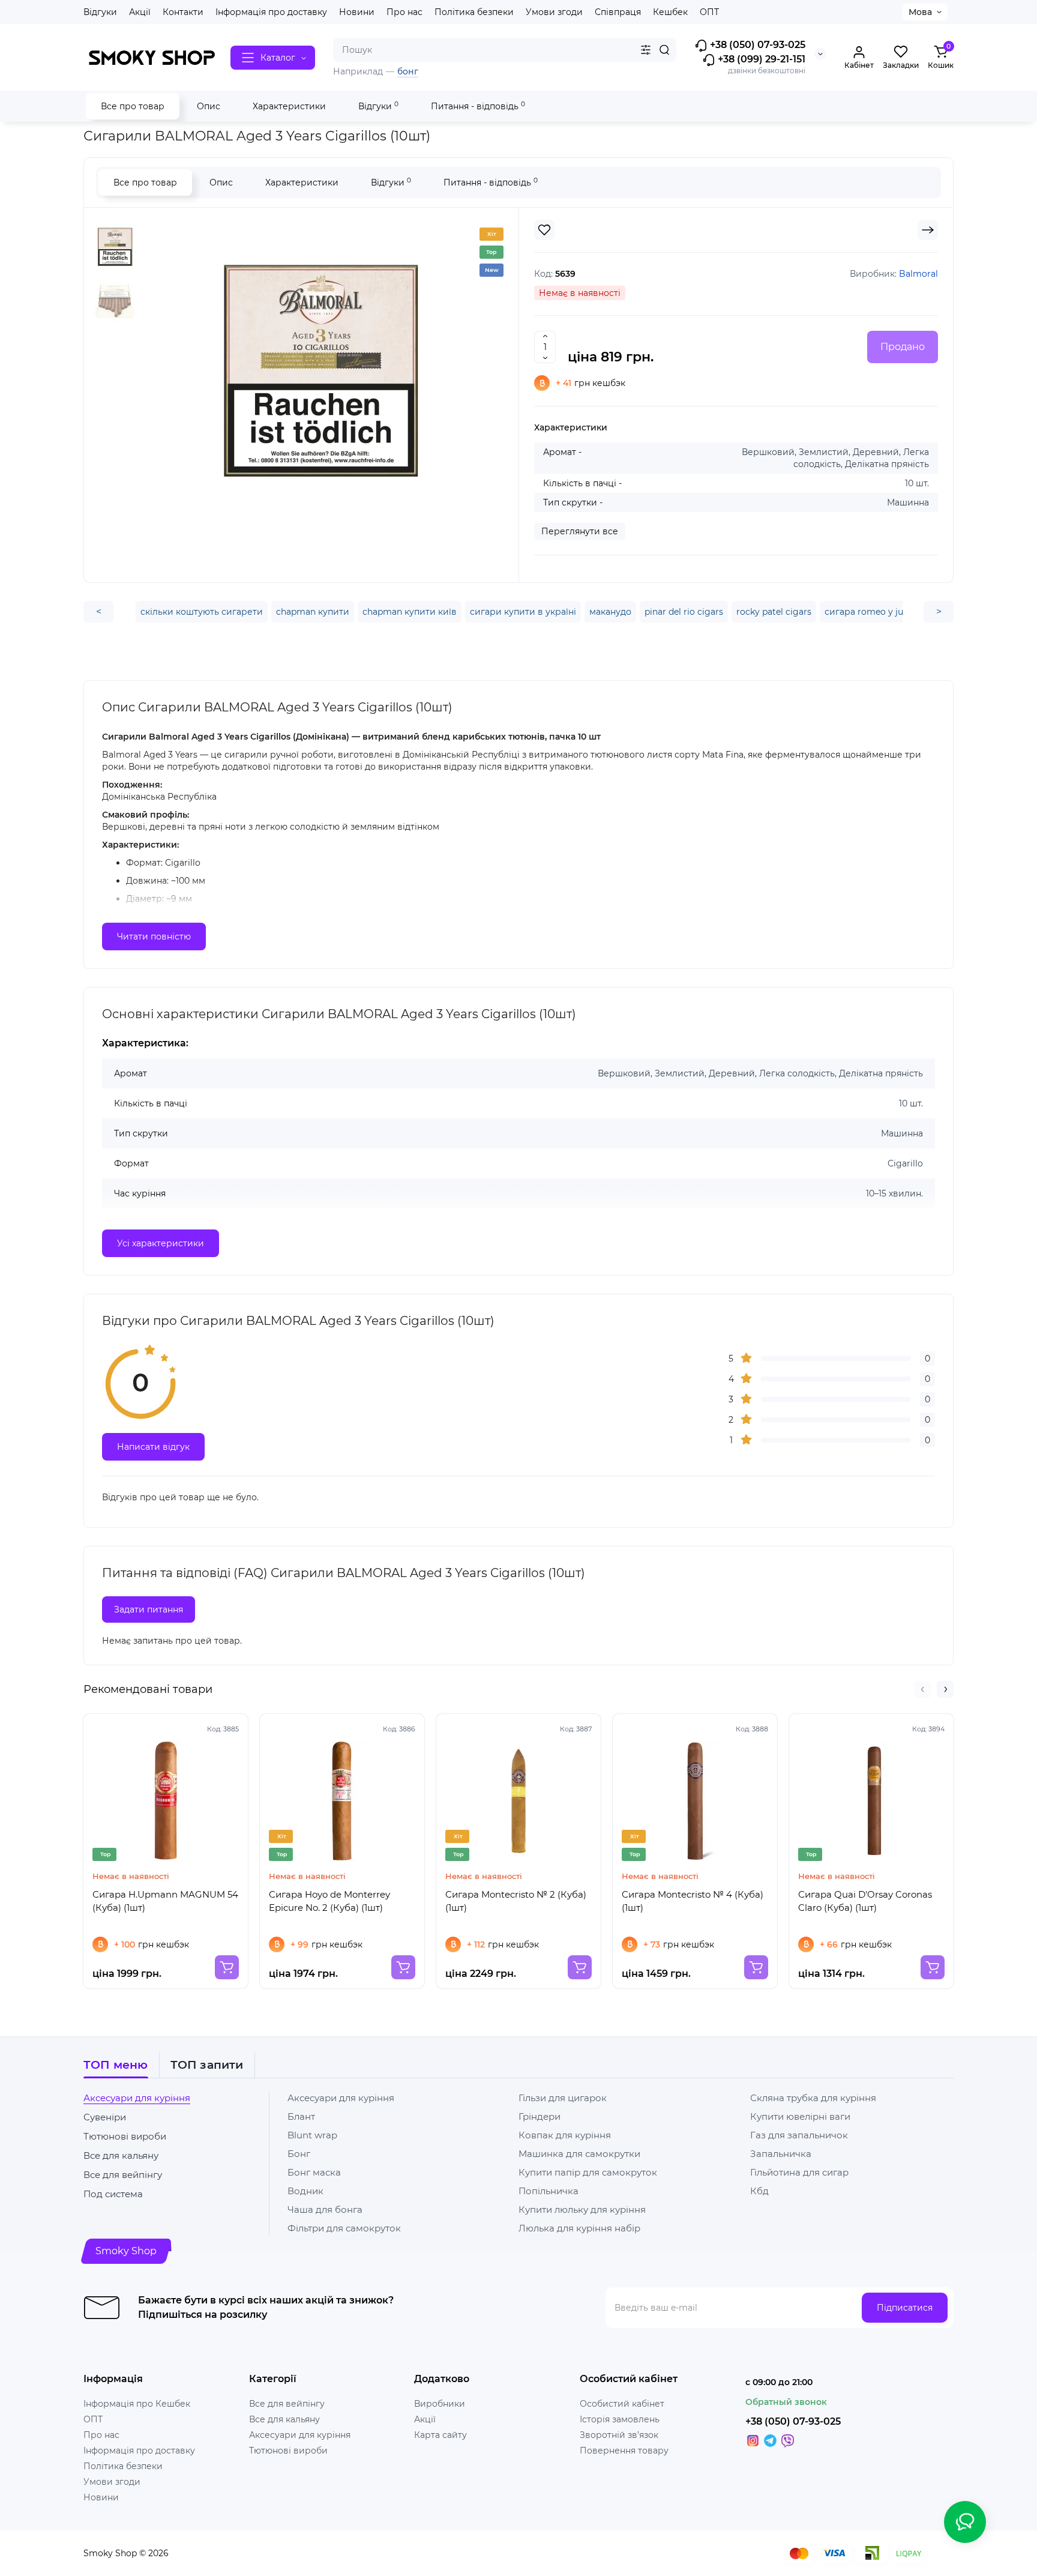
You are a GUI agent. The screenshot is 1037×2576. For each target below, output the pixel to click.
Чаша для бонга (325, 2210)
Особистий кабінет (622, 2404)
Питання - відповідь (478, 106)
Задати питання (149, 1609)
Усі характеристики (161, 1243)
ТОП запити (207, 2065)
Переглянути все (580, 531)
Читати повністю (154, 937)
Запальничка (781, 2154)
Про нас (404, 12)
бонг (408, 71)
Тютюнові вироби (125, 2136)
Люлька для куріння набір (579, 2228)
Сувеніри (105, 2117)
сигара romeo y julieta (873, 612)
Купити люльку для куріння (582, 2210)
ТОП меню (116, 2065)
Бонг (299, 2154)
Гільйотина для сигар (799, 2172)
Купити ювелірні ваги (800, 2116)
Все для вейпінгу (123, 2175)
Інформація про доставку (271, 12)
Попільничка (549, 2191)
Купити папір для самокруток (588, 2172)
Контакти (183, 12)
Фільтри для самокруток (344, 2228)
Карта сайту (440, 2435)
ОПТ (709, 12)
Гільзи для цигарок (563, 2098)
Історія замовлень (620, 2419)
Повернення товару (624, 2451)
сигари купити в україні (523, 612)
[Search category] (646, 50)
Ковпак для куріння (565, 2135)
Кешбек (670, 12)
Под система (113, 2194)
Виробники (440, 2404)
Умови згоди (554, 12)
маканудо (610, 612)
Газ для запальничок (799, 2135)
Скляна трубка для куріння (813, 2098)
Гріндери (540, 2116)
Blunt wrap (312, 2135)
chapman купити (313, 612)
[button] (922, 1689)
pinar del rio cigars (684, 612)
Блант (301, 2116)
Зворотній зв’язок (619, 2435)
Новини (357, 12)
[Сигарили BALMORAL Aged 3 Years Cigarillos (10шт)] (320, 370)
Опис (209, 106)
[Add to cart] (227, 1967)
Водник (305, 2191)
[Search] (664, 50)
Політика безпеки (474, 12)
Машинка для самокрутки (579, 2154)
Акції (140, 12)
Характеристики (289, 106)
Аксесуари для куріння (137, 2098)
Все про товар (133, 106)
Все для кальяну (121, 2155)
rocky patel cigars (774, 612)
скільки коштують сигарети (202, 612)
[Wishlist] (544, 230)
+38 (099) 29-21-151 (760, 59)
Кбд (759, 2191)
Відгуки (100, 12)
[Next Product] (928, 230)
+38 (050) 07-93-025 (756, 45)
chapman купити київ (410, 612)
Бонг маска (314, 2172)
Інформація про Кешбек (137, 2404)
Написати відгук (153, 1447)
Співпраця (618, 12)
